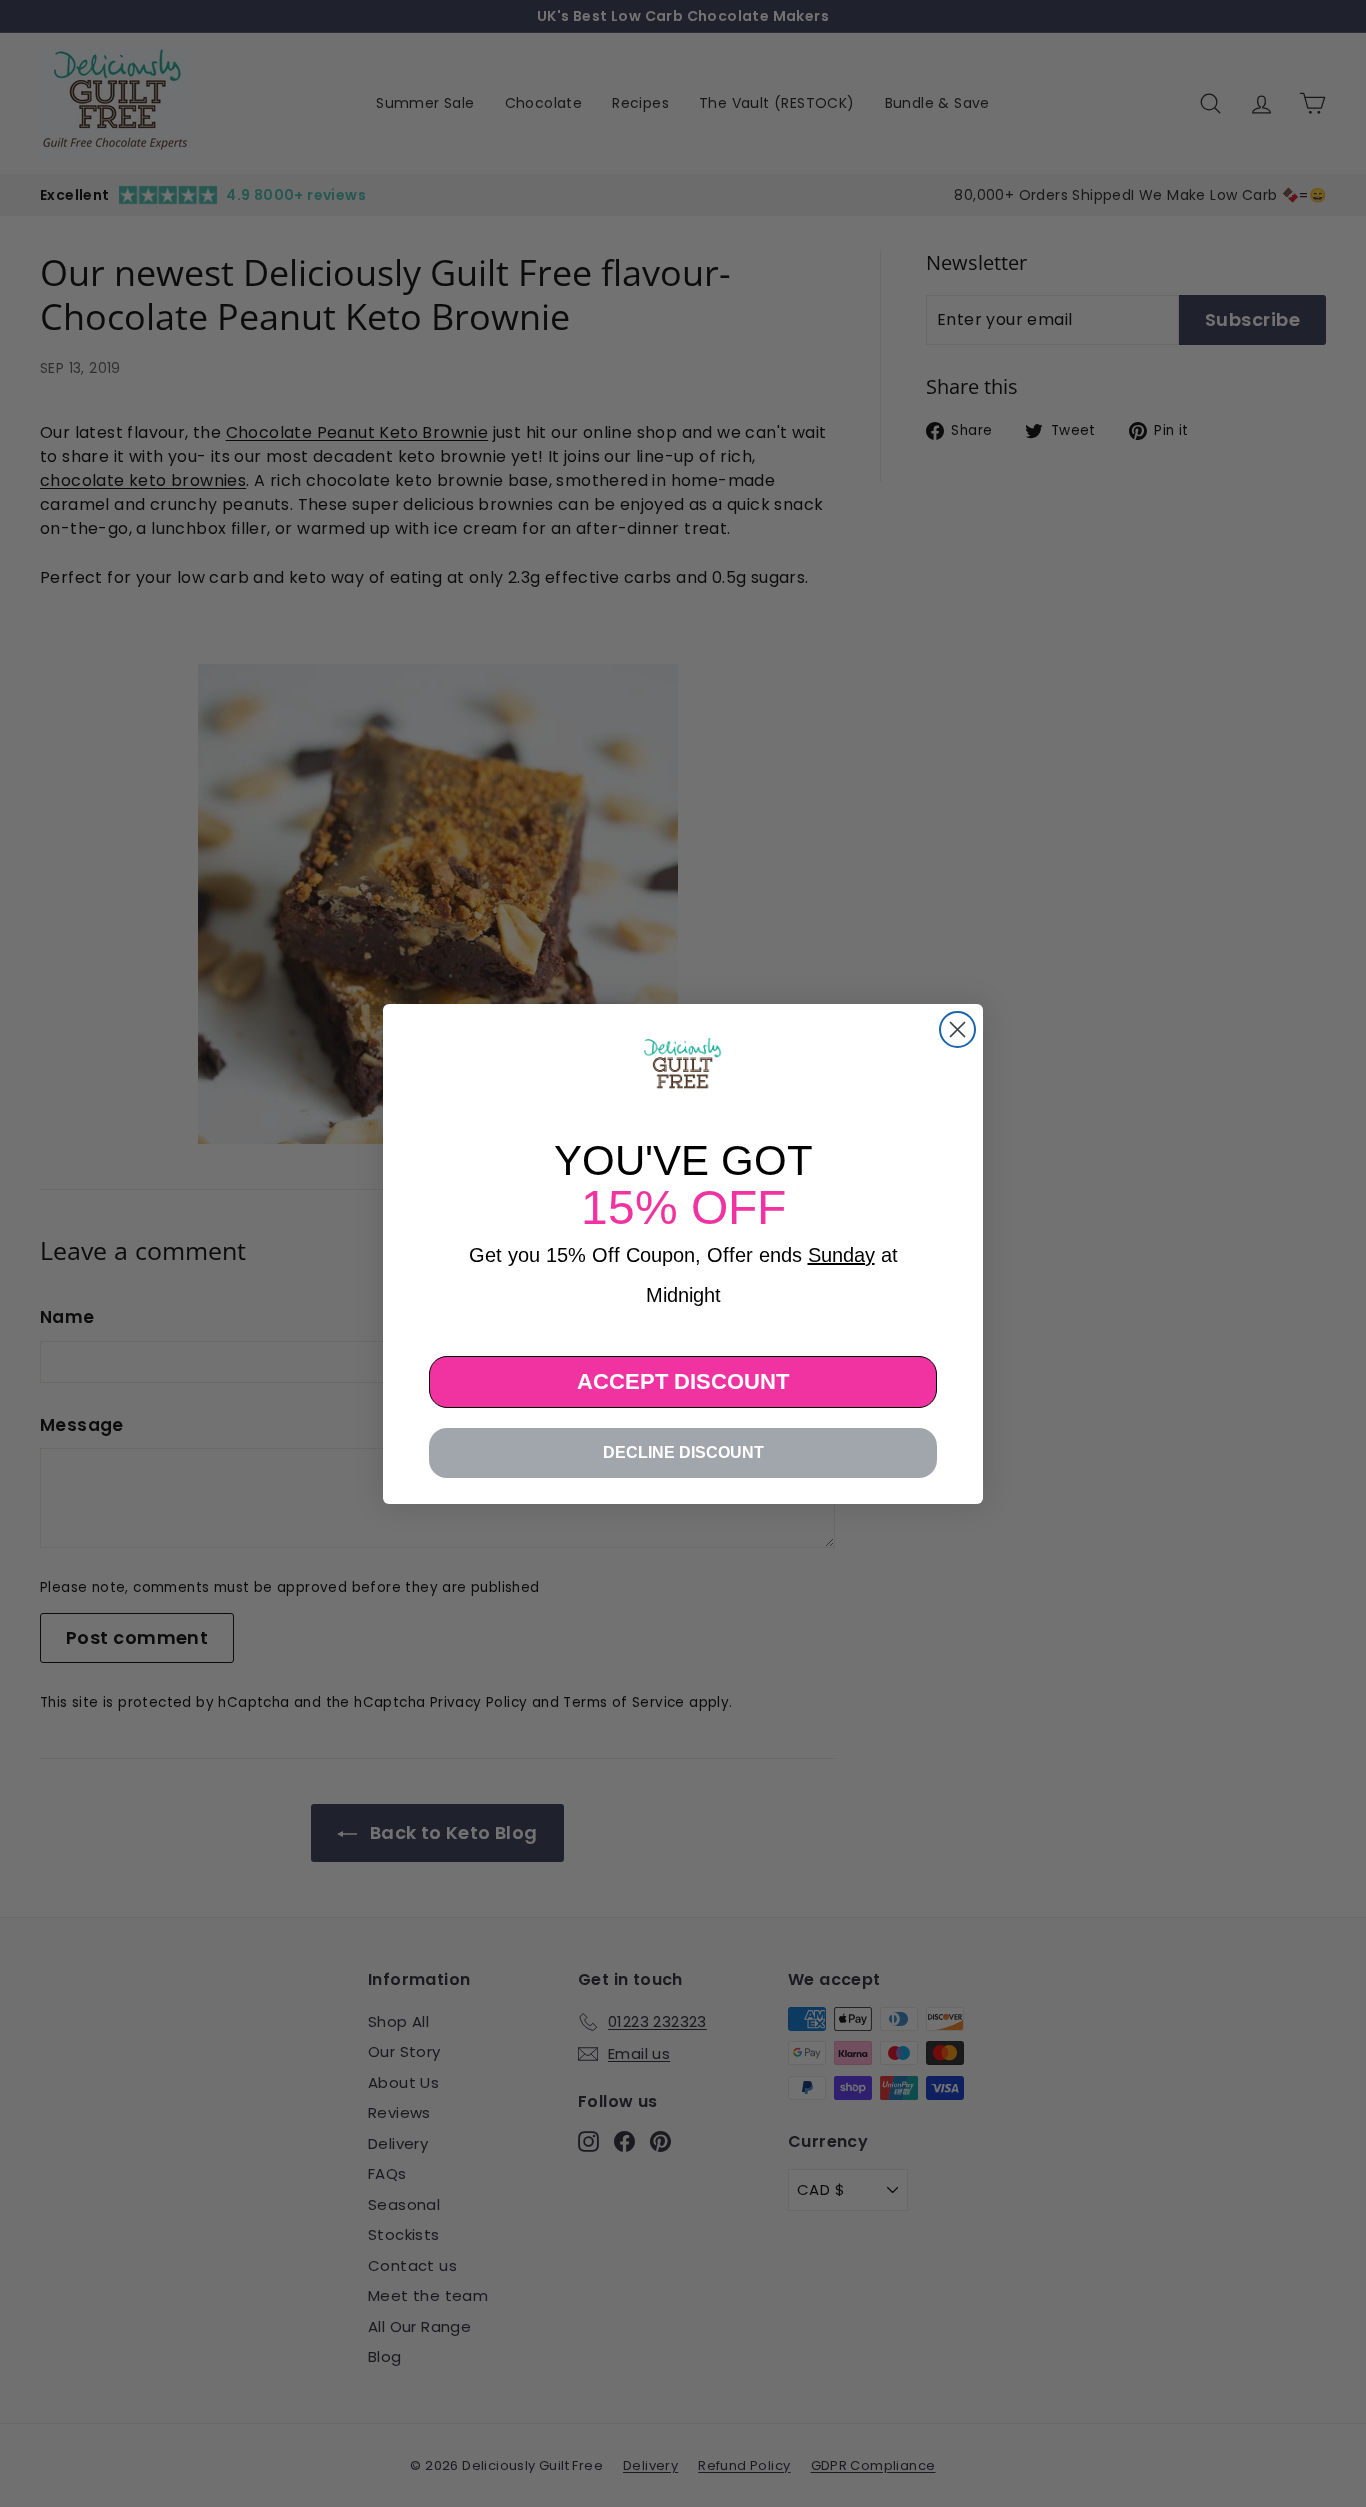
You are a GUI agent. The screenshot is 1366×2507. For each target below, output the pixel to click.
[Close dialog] (957, 1029)
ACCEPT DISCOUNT (683, 1381)
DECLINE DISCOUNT (683, 1452)
